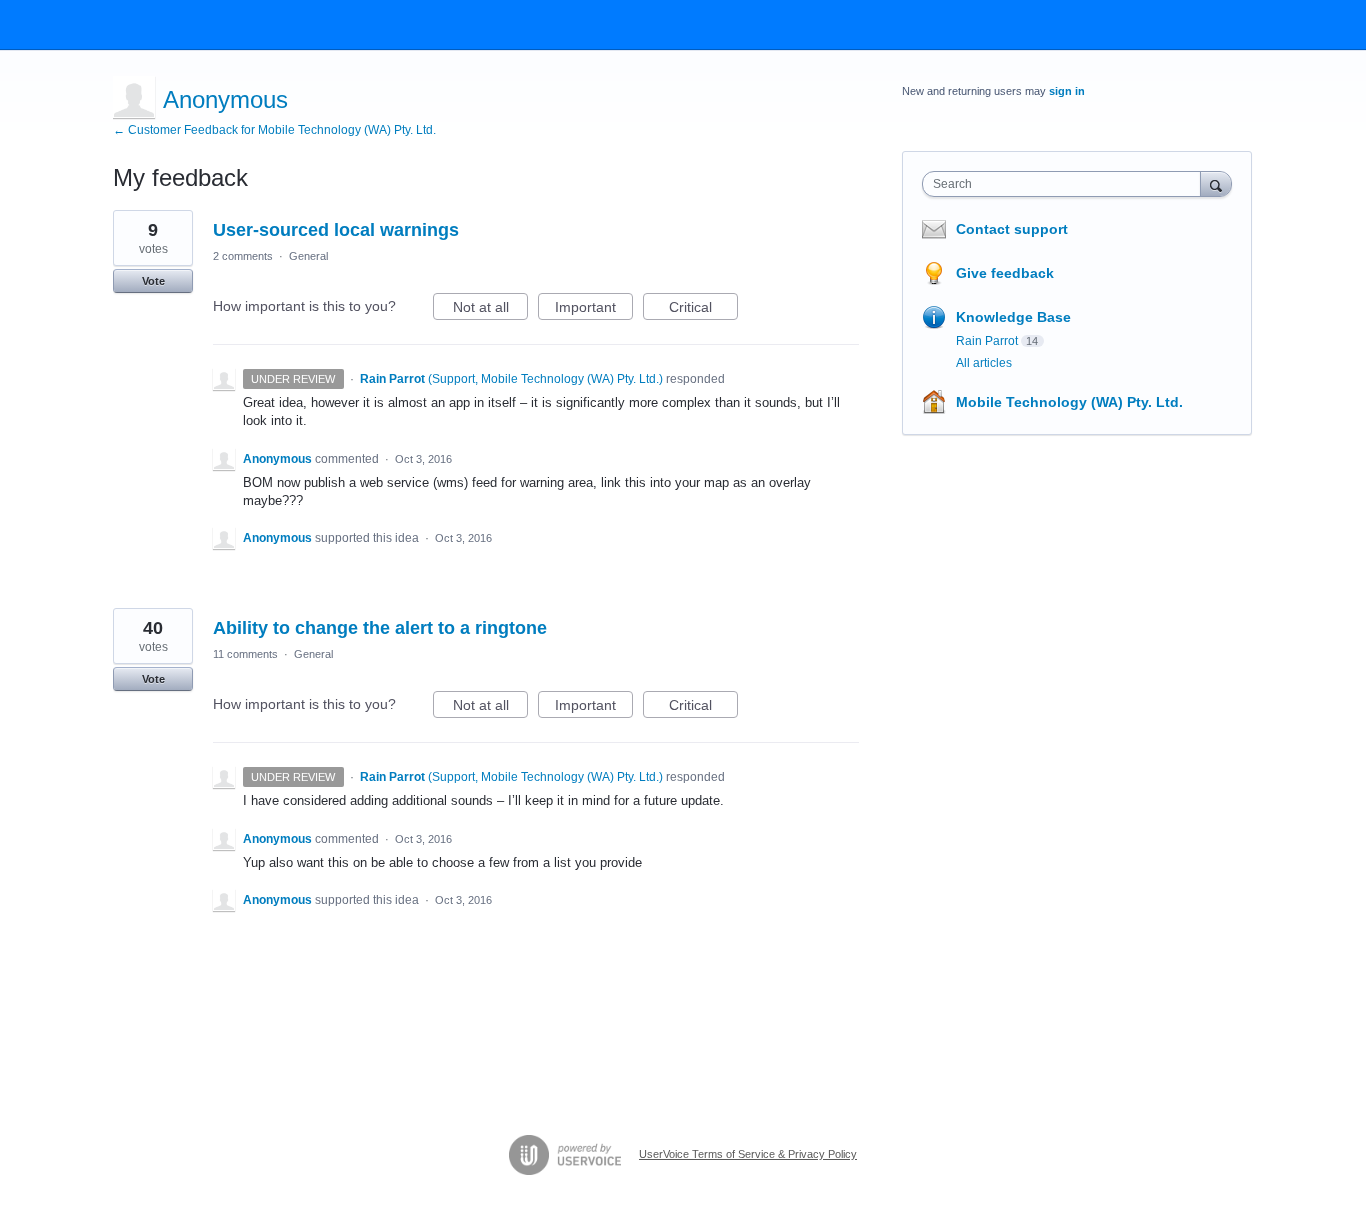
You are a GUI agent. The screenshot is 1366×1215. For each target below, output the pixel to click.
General (308, 256)
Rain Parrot (987, 341)
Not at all (490, 309)
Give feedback (1005, 273)
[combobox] (1066, 184)
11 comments (245, 654)
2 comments (243, 256)
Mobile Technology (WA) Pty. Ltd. (1069, 402)
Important (594, 309)
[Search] (1216, 183)
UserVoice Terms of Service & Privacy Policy (748, 1154)
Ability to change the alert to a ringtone (380, 628)
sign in (1067, 91)
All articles (984, 363)
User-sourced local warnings (336, 230)
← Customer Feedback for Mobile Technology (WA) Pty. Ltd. (274, 130)
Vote (153, 281)
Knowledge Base (1013, 317)
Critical (703, 309)
